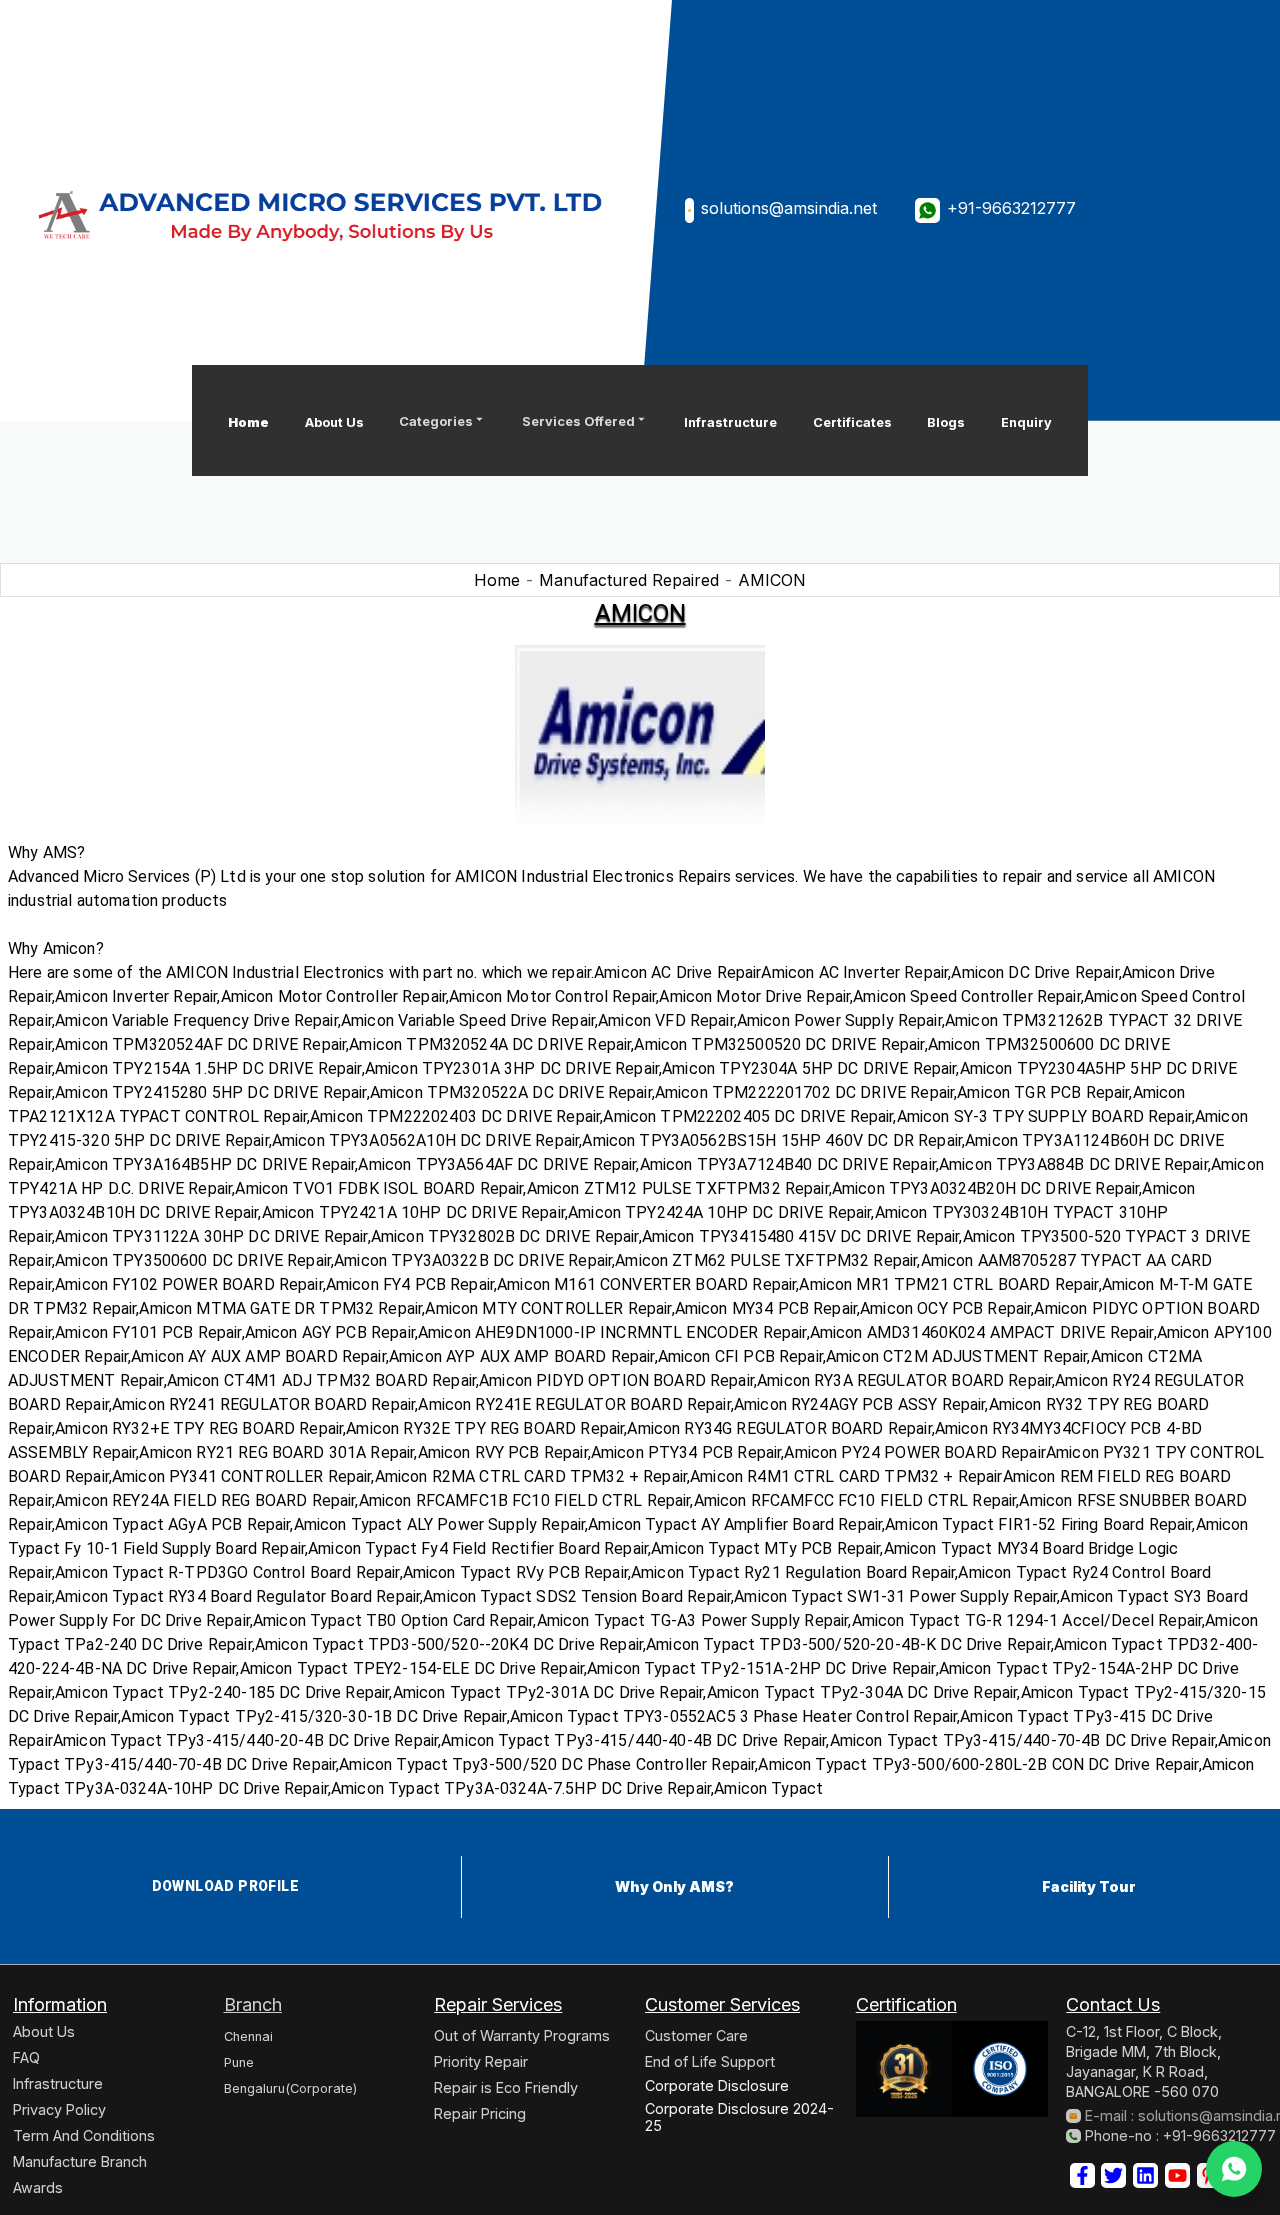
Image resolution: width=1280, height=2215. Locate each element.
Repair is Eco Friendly (506, 2087)
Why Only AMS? (674, 1886)
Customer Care (696, 2035)
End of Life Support (710, 2061)
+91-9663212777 (1011, 208)
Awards (38, 2187)
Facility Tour (1089, 1886)
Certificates (852, 422)
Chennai (248, 2036)
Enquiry (1026, 422)
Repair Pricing (480, 2113)
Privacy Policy (59, 2109)
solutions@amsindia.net (789, 208)
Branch (253, 2004)
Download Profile (225, 1886)
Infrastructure (730, 422)
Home (248, 422)
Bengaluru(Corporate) (290, 2088)
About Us (334, 422)
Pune (239, 2062)
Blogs (946, 422)
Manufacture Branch (80, 2161)
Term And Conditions (84, 2135)
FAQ (26, 2057)
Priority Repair (481, 2061)
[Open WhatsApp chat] (1234, 2169)
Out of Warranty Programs (522, 2035)
